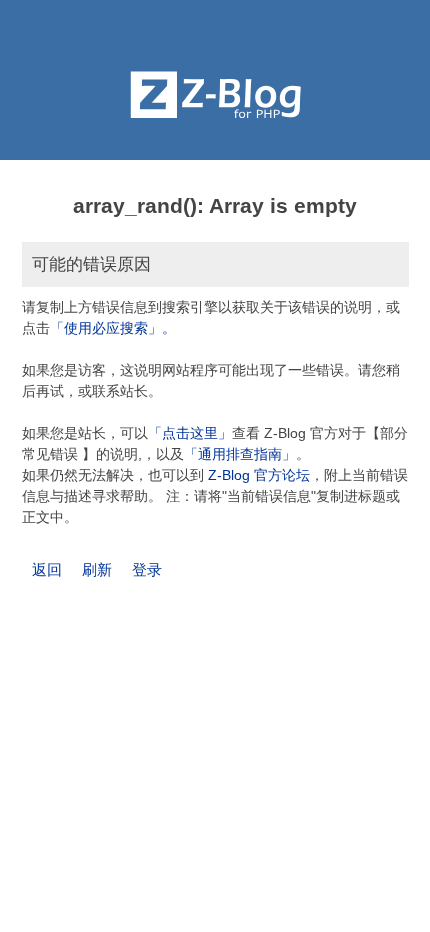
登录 (147, 569)
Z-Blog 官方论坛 (259, 475)
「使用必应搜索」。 (113, 328)
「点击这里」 (190, 433)
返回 (47, 569)
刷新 (97, 569)
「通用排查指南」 (240, 454)
